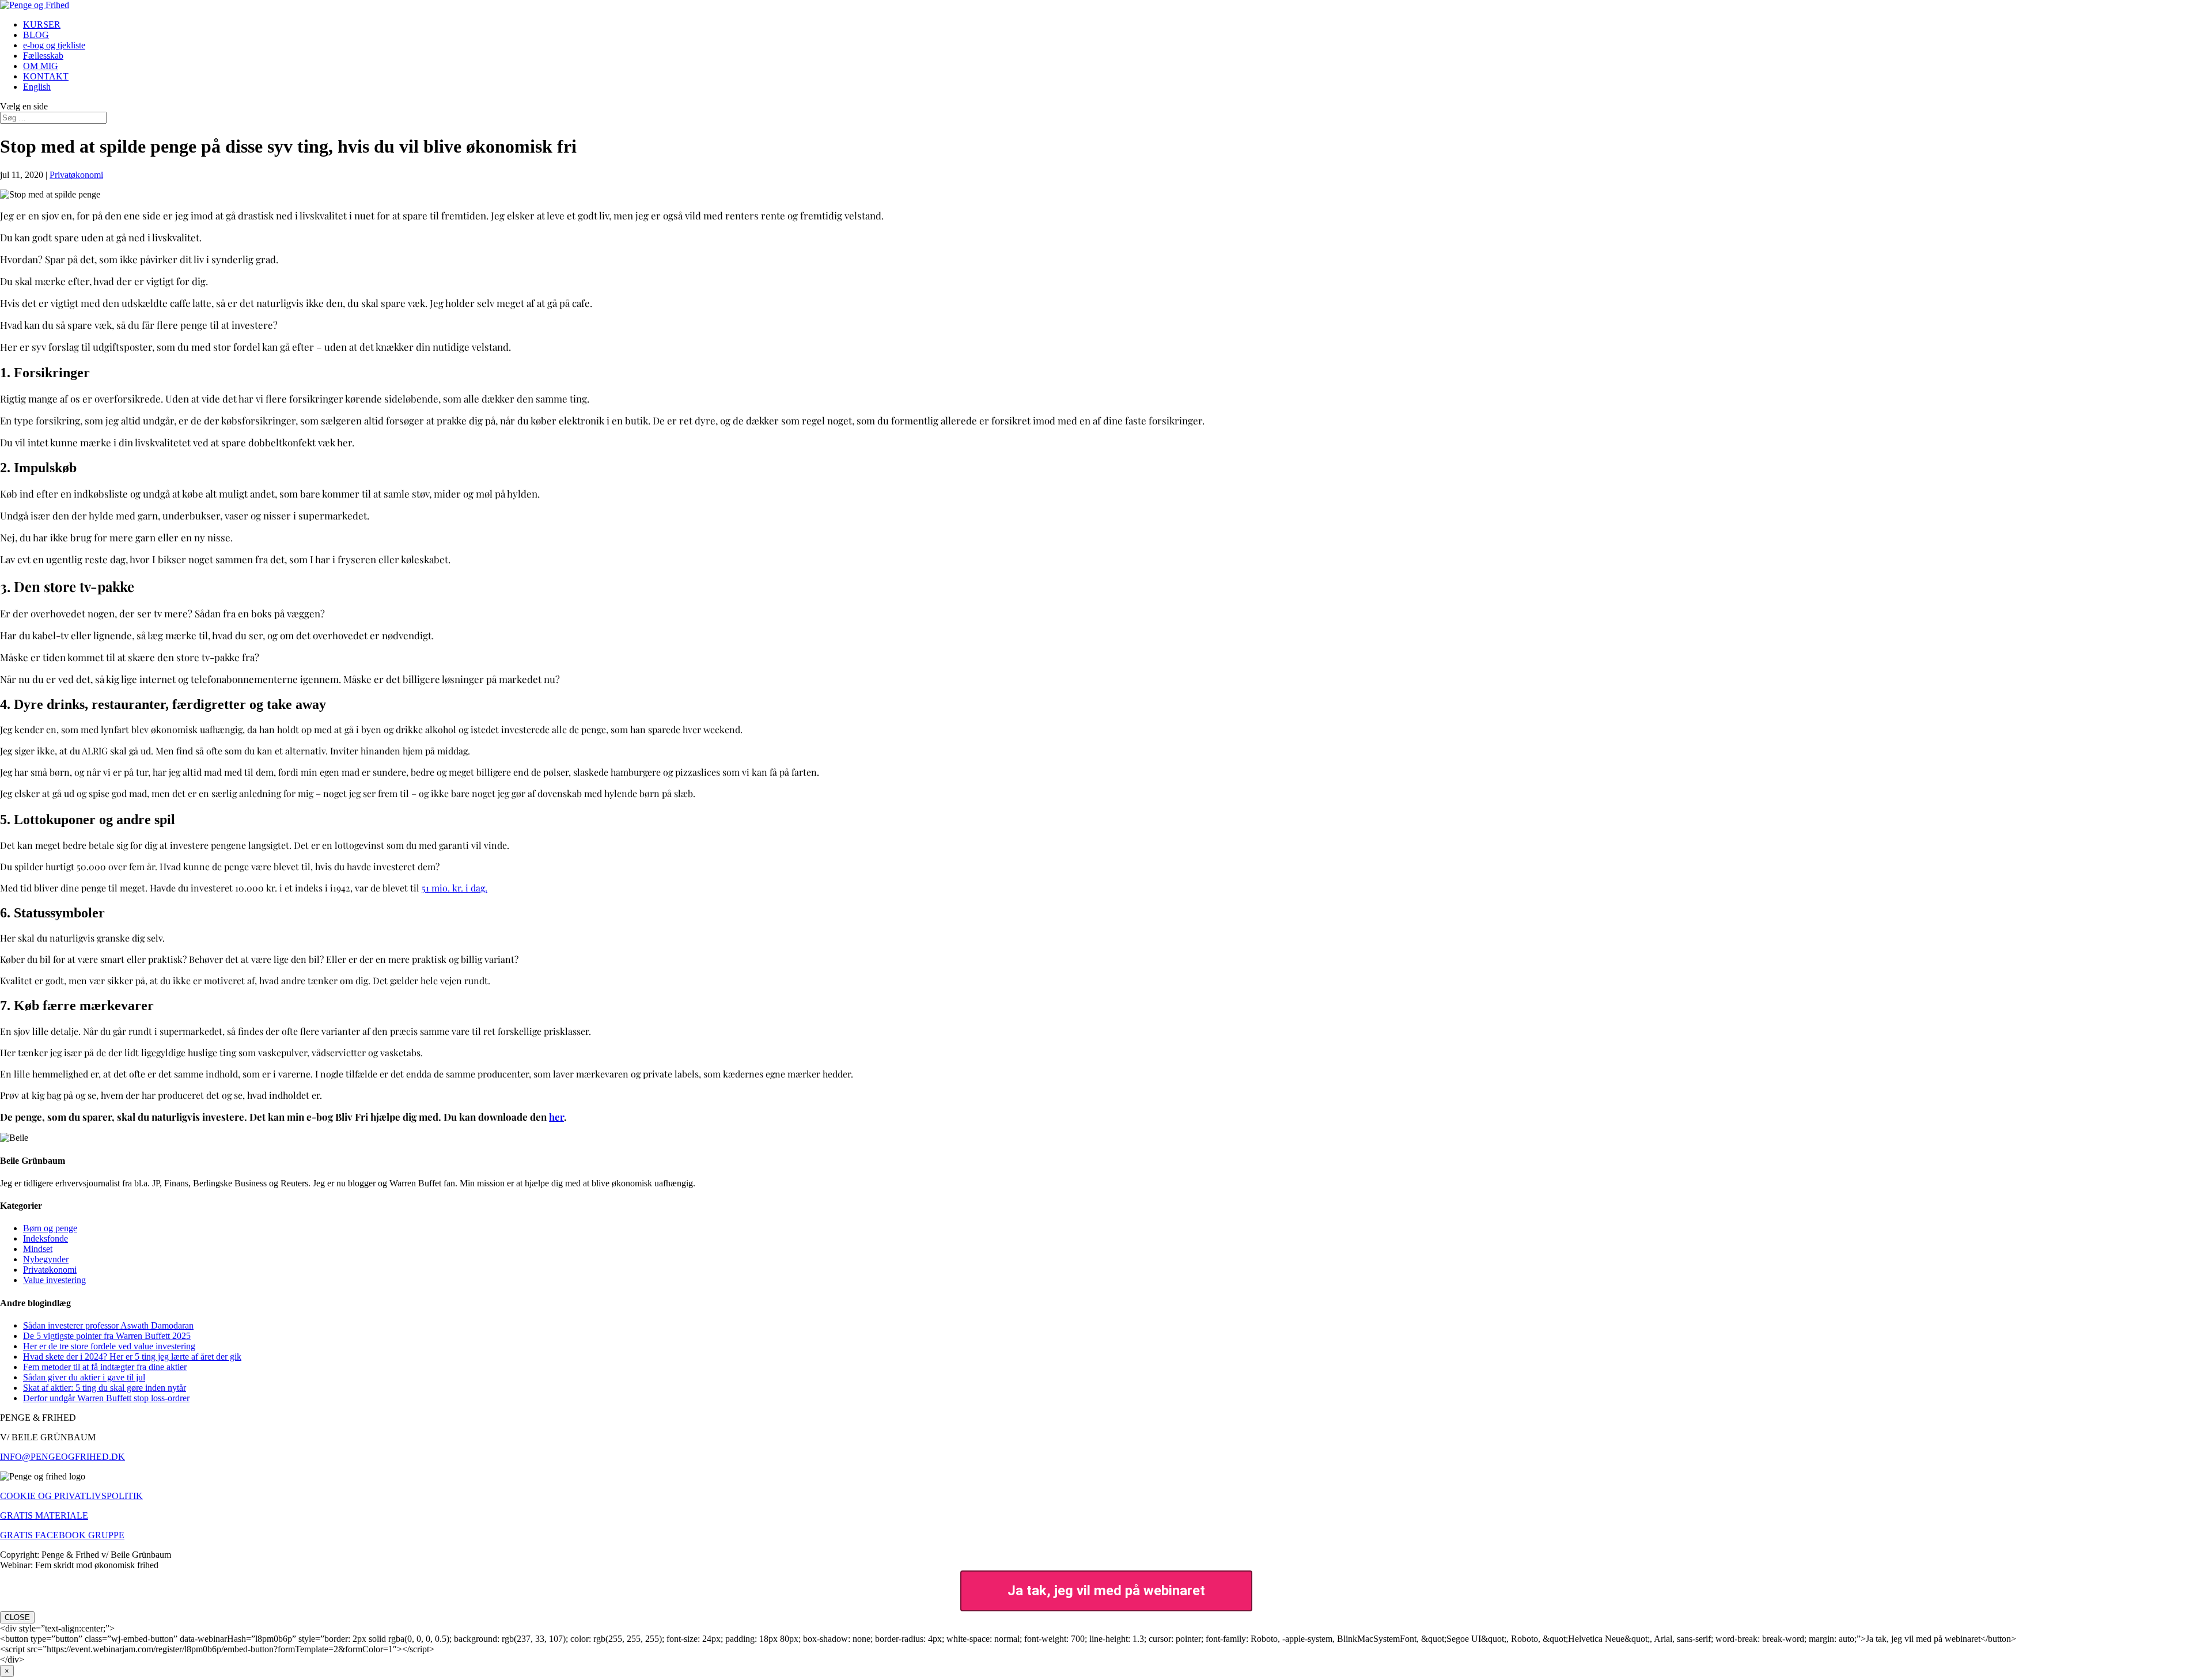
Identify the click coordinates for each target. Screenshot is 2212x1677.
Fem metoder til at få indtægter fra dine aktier (105, 1367)
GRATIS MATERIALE (44, 1515)
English (37, 87)
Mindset (38, 1249)
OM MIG (41, 66)
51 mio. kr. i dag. (454, 888)
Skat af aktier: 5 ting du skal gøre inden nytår (105, 1388)
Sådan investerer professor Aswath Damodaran (108, 1325)
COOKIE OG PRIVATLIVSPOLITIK (71, 1496)
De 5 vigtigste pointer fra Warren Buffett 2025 (107, 1336)
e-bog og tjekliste (54, 45)
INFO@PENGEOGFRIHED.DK (63, 1457)
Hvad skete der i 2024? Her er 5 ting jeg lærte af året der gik (132, 1357)
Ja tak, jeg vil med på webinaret (1106, 1591)
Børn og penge (50, 1228)
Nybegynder (46, 1259)
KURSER (42, 24)
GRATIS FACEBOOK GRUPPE (62, 1535)
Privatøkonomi (76, 175)
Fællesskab (43, 56)
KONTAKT (46, 76)
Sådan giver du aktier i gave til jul (84, 1377)
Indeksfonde (46, 1238)
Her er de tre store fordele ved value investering (109, 1346)
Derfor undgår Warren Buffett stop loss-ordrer (106, 1398)
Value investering (54, 1280)
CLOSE (17, 1617)
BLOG (36, 35)
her (556, 1117)
